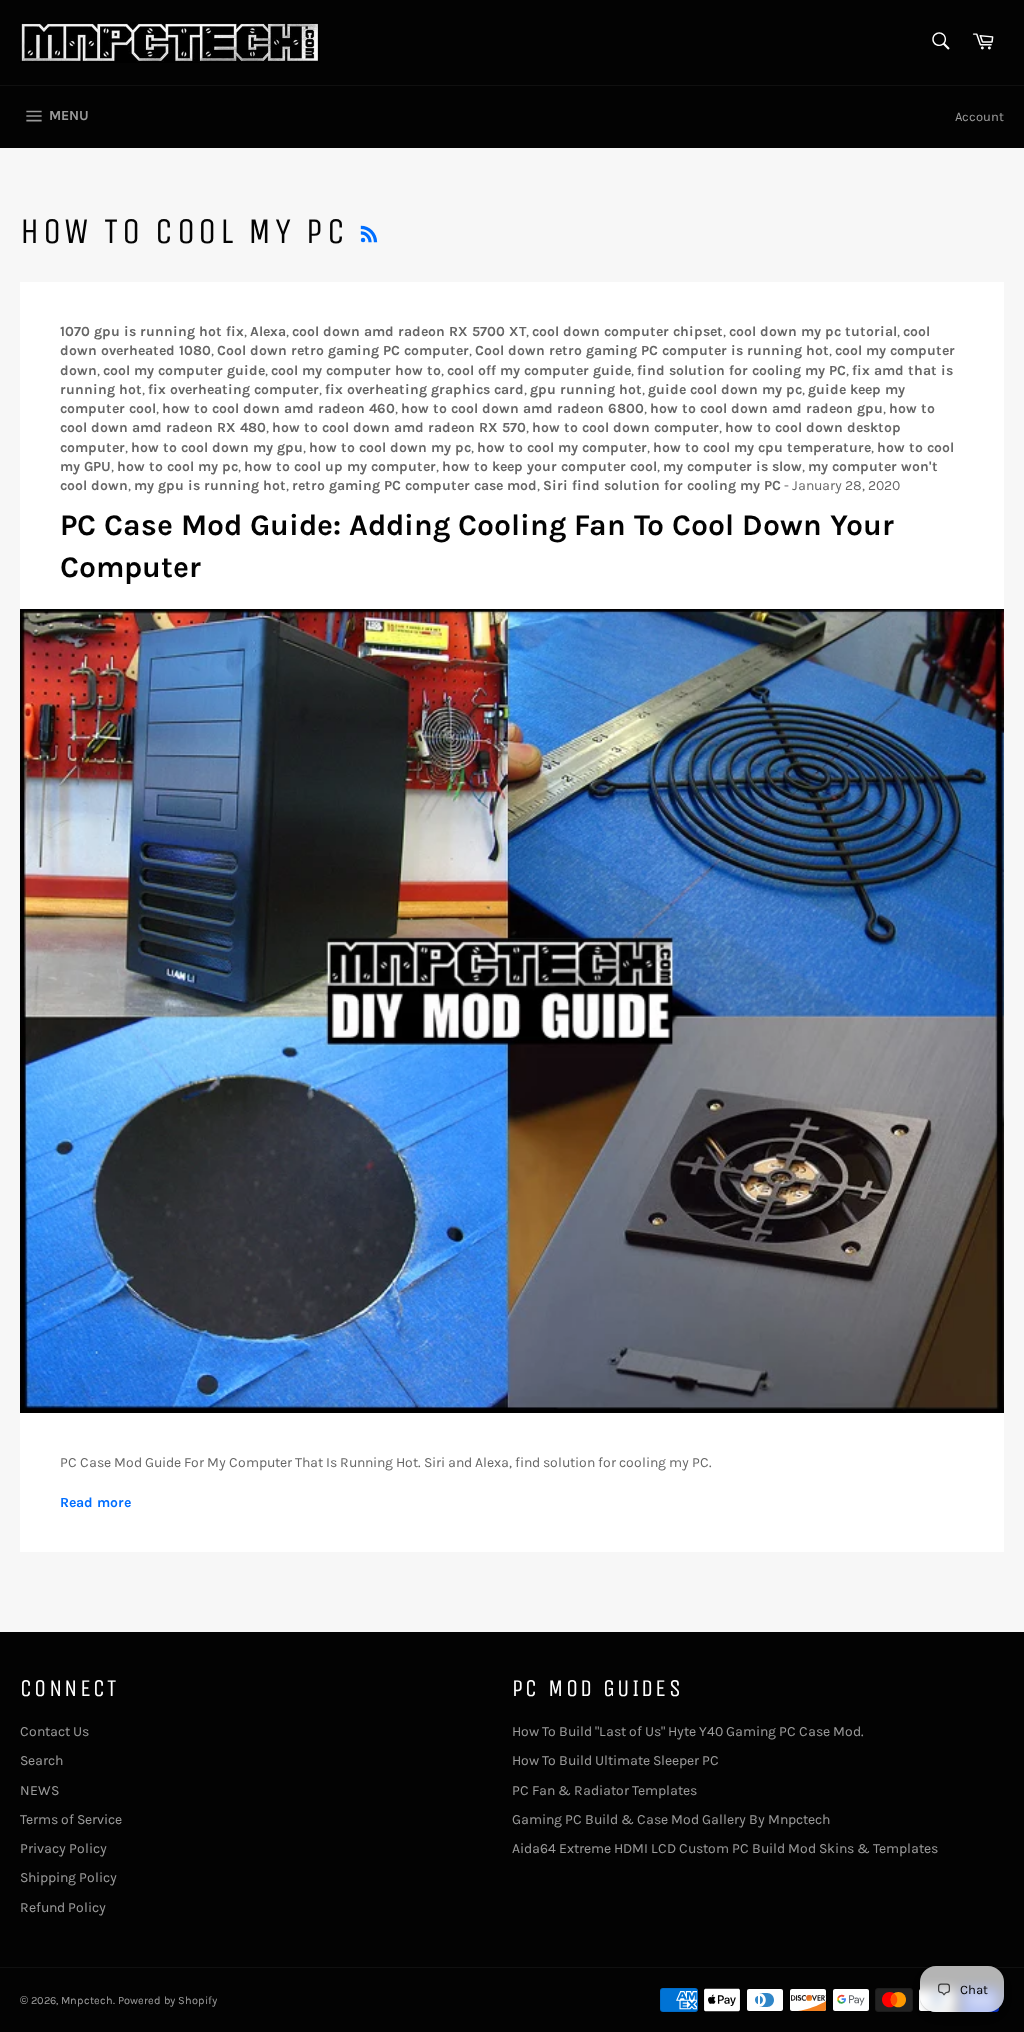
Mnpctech (87, 2000)
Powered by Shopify (167, 2000)
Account (979, 116)
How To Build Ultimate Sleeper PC (615, 1760)
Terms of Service (71, 1819)
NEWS (39, 1790)
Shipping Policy (68, 1877)
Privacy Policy (63, 1848)
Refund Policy (63, 1907)
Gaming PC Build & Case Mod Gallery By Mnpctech (671, 1819)
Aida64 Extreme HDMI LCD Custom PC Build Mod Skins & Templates (725, 1848)
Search (41, 1760)
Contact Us (54, 1731)
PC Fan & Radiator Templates (604, 1790)
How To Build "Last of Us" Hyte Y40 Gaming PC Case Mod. (688, 1731)
